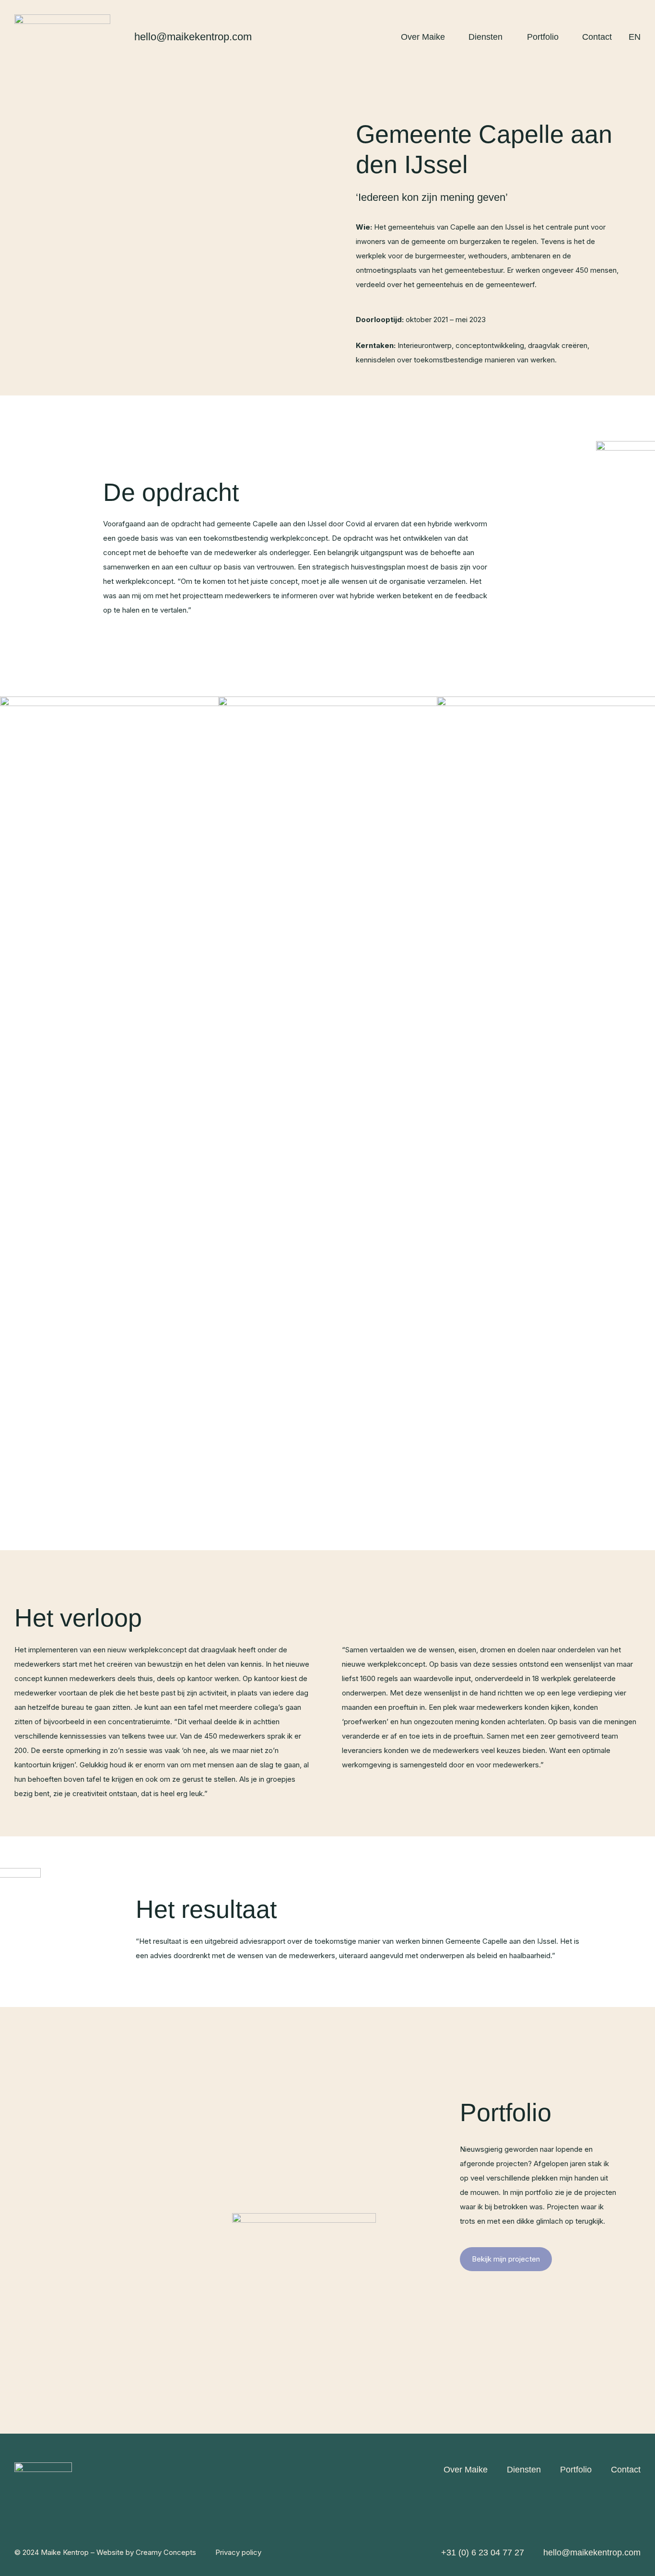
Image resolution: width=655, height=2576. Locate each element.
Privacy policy (238, 2552)
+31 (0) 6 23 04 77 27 (483, 2553)
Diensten (485, 37)
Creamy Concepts (166, 2552)
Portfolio (543, 37)
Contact (597, 37)
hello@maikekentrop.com (193, 37)
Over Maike (423, 37)
